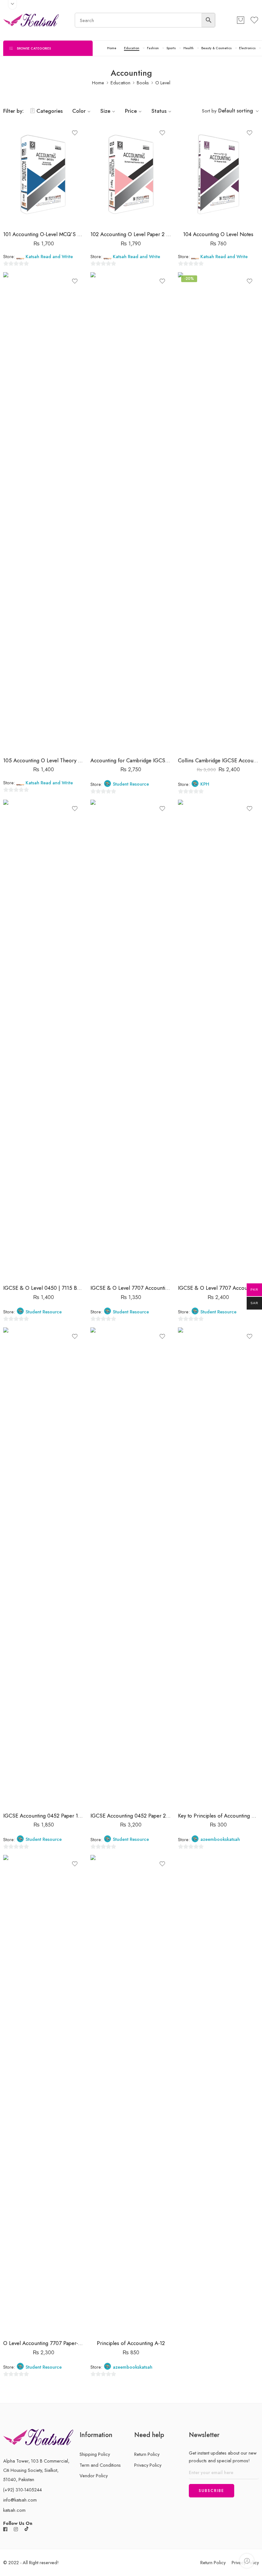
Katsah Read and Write (49, 257)
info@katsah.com (20, 2500)
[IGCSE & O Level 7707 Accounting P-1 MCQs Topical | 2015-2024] (131, 1039)
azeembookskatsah (220, 1839)
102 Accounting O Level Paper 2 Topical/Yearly (131, 234)
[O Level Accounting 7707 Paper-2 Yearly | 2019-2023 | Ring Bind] (44, 2095)
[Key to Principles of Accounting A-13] (218, 1567)
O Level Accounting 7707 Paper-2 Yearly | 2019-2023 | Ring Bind (44, 2343)
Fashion (153, 48)
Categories (50, 111)
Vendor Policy (94, 2476)
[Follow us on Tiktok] (27, 2529)
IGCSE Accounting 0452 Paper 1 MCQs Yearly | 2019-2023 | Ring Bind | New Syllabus (44, 1816)
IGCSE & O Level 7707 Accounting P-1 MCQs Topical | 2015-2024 (131, 1288)
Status (159, 111)
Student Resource (131, 784)
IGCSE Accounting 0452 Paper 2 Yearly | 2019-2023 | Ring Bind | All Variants (131, 1816)
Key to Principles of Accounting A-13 (218, 1816)
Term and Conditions (100, 2465)
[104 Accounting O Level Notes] (218, 175)
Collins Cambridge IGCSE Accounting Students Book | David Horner (218, 760)
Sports (171, 48)
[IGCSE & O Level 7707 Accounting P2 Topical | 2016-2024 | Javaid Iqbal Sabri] (218, 1039)
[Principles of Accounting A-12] (131, 2095)
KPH (205, 784)
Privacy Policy (148, 2465)
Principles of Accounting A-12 (131, 2343)
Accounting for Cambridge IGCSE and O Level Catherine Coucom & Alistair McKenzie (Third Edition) (131, 760)
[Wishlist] (75, 133)
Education (132, 48)
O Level (163, 83)
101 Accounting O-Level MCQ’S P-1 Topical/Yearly (44, 234)
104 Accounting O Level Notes (218, 234)
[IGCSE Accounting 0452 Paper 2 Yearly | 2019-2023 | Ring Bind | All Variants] (131, 1567)
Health (189, 48)
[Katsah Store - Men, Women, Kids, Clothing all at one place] (31, 20)
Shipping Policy (95, 2454)
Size (105, 111)
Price (131, 111)
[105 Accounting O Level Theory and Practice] (44, 512)
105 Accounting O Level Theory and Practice (44, 760)
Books (143, 83)
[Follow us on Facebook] (5, 2529)
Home (112, 48)
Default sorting (236, 111)
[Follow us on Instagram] (16, 2529)
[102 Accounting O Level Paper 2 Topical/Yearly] (131, 175)
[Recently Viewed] (247, 2561)
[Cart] (241, 20)
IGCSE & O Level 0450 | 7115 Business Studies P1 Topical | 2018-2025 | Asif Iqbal (44, 1288)
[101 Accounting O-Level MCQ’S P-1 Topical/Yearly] (44, 175)
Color (79, 111)
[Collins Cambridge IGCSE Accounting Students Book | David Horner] (218, 512)
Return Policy (147, 2454)
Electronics (247, 48)
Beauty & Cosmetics (216, 48)
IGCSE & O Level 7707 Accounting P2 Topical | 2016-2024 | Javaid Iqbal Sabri (218, 1288)
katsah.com (14, 2510)
